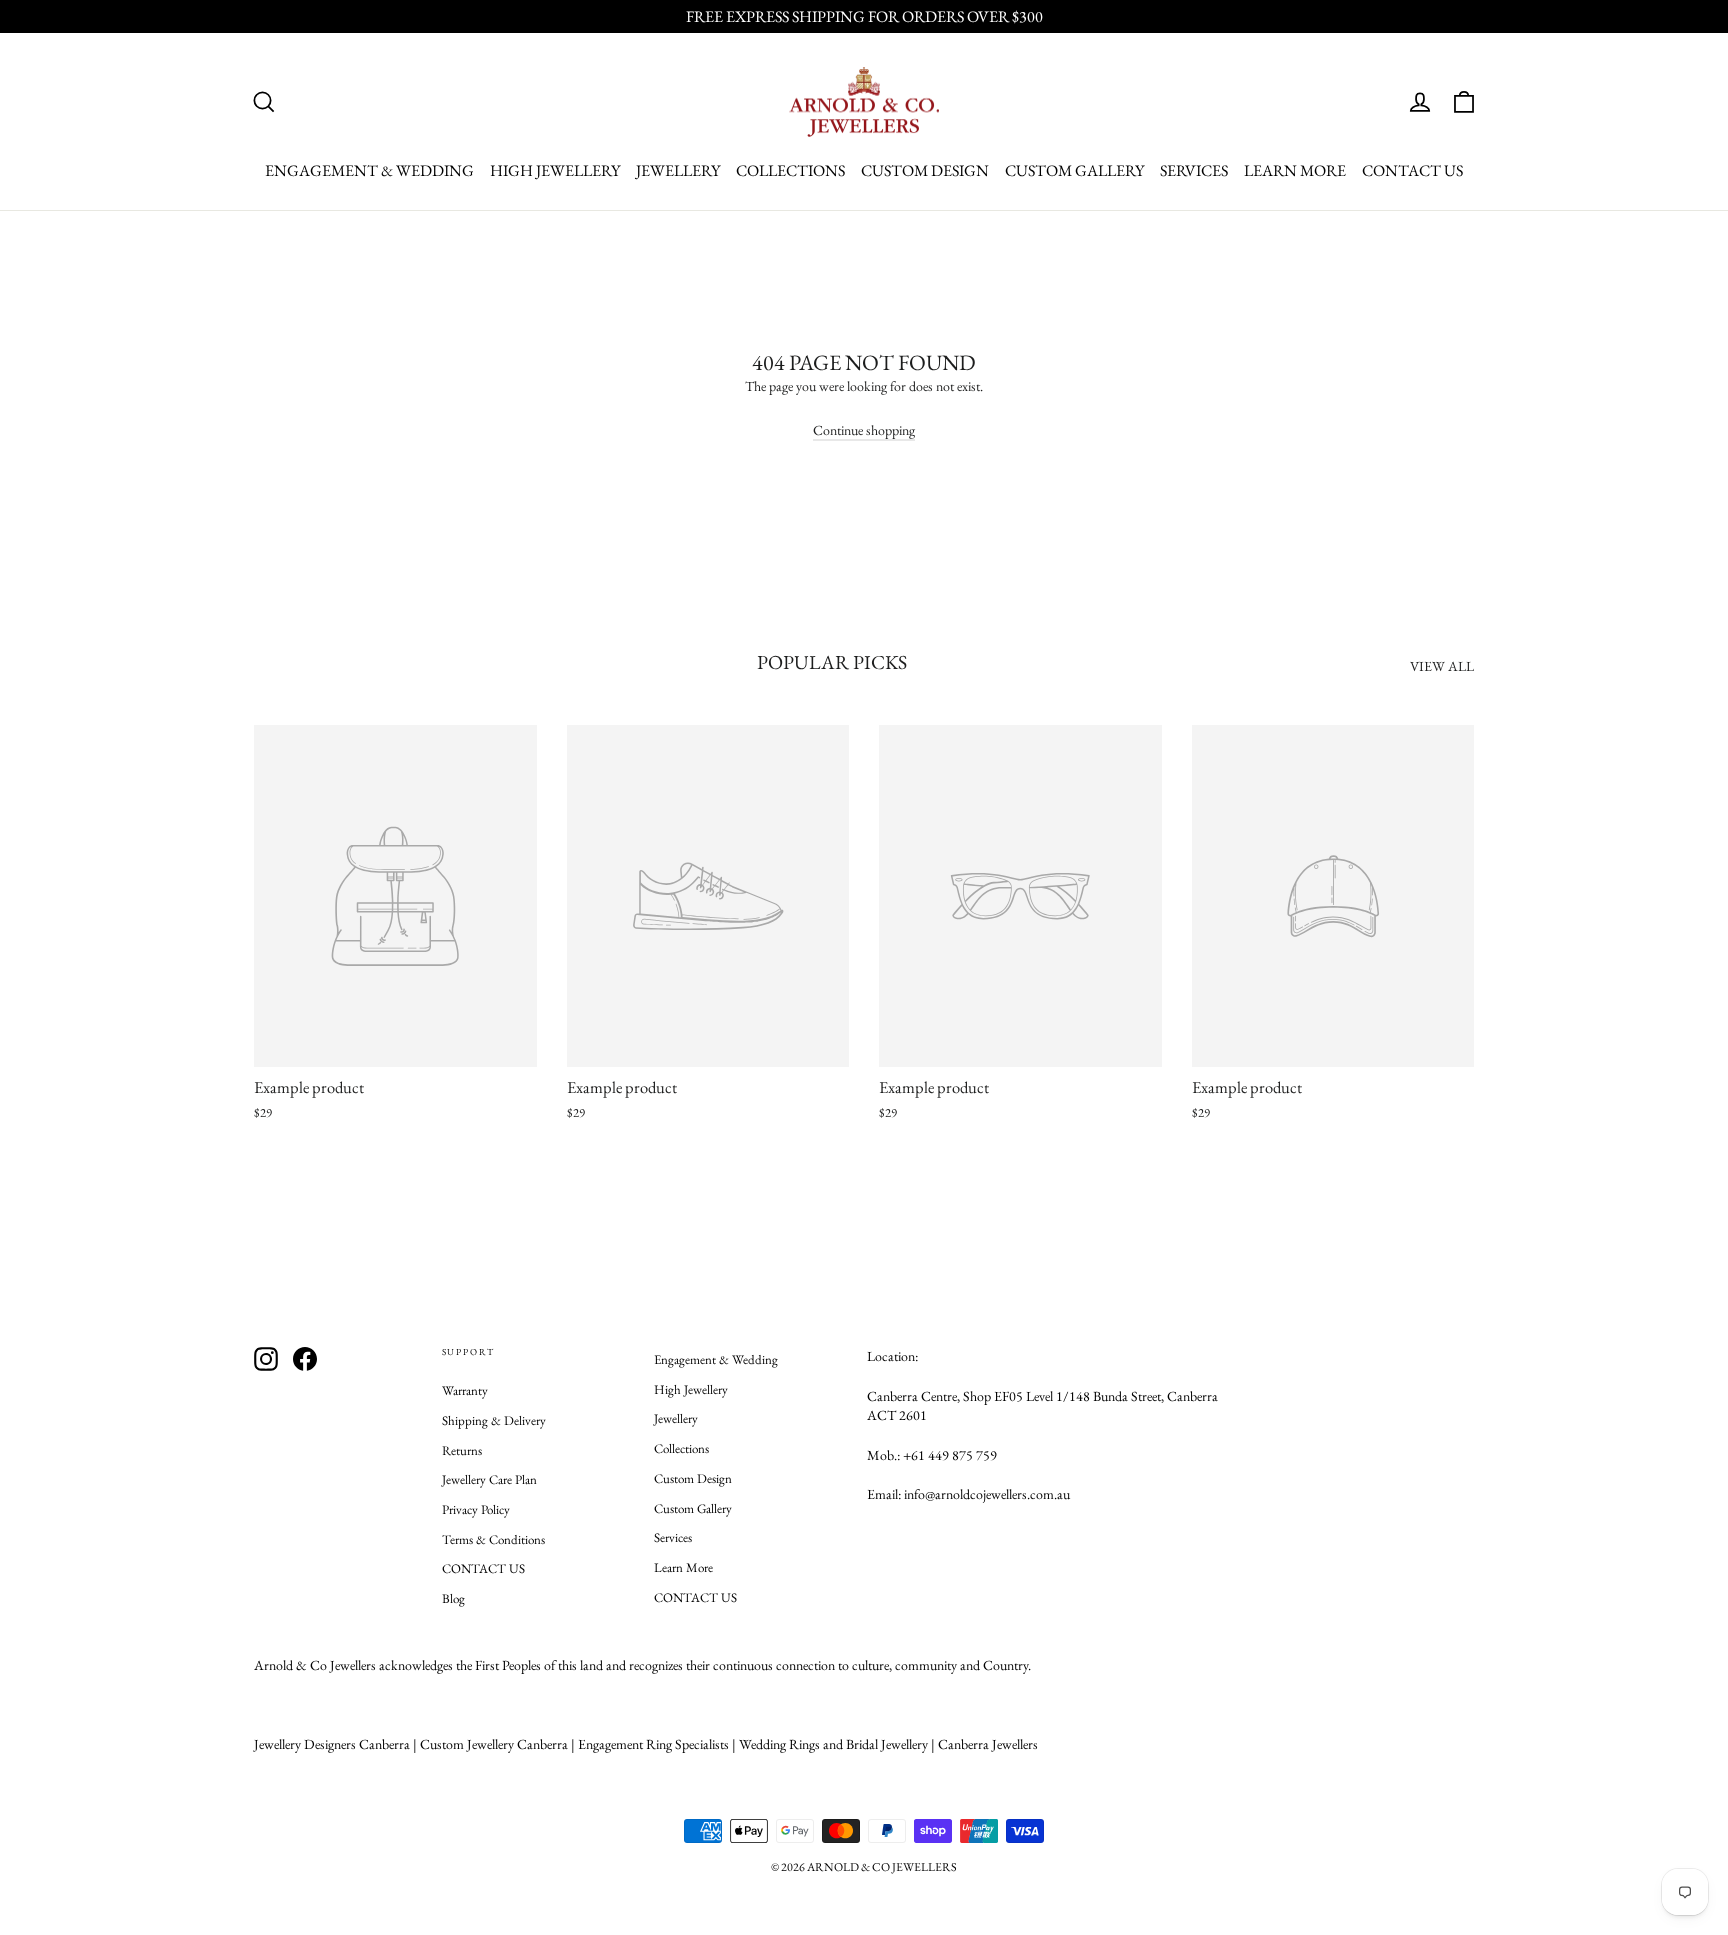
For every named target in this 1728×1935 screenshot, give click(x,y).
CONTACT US (1412, 170)
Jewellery (678, 170)
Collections (790, 170)
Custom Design (925, 170)
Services (1194, 170)
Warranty (465, 1390)
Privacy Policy (476, 1509)
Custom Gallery (1074, 170)
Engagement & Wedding (369, 170)
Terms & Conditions (493, 1539)
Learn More (1295, 170)
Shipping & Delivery (494, 1420)
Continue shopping (864, 430)
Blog (453, 1598)
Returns (462, 1450)
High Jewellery (555, 170)
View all (1442, 666)
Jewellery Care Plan (489, 1479)
